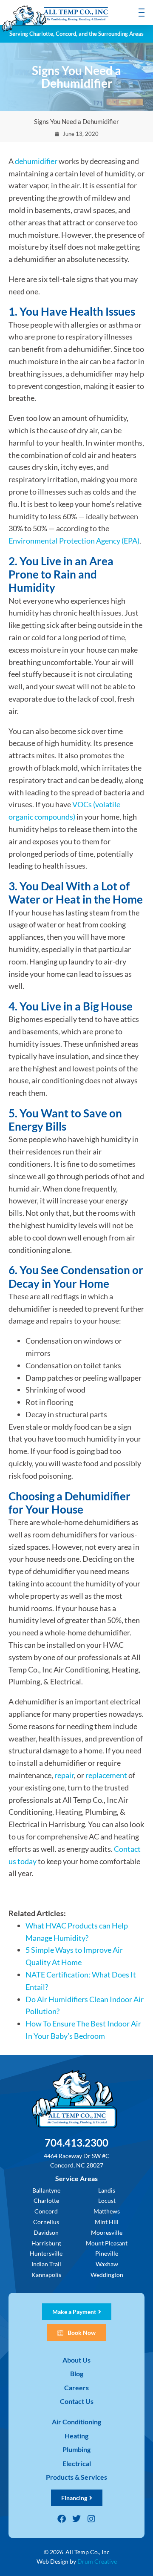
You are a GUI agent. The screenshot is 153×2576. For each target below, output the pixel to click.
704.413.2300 (76, 2143)
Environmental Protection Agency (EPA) (74, 541)
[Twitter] (76, 2519)
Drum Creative (97, 2561)
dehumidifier (36, 161)
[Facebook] (62, 2519)
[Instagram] (91, 2519)
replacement (106, 1775)
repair (64, 1775)
